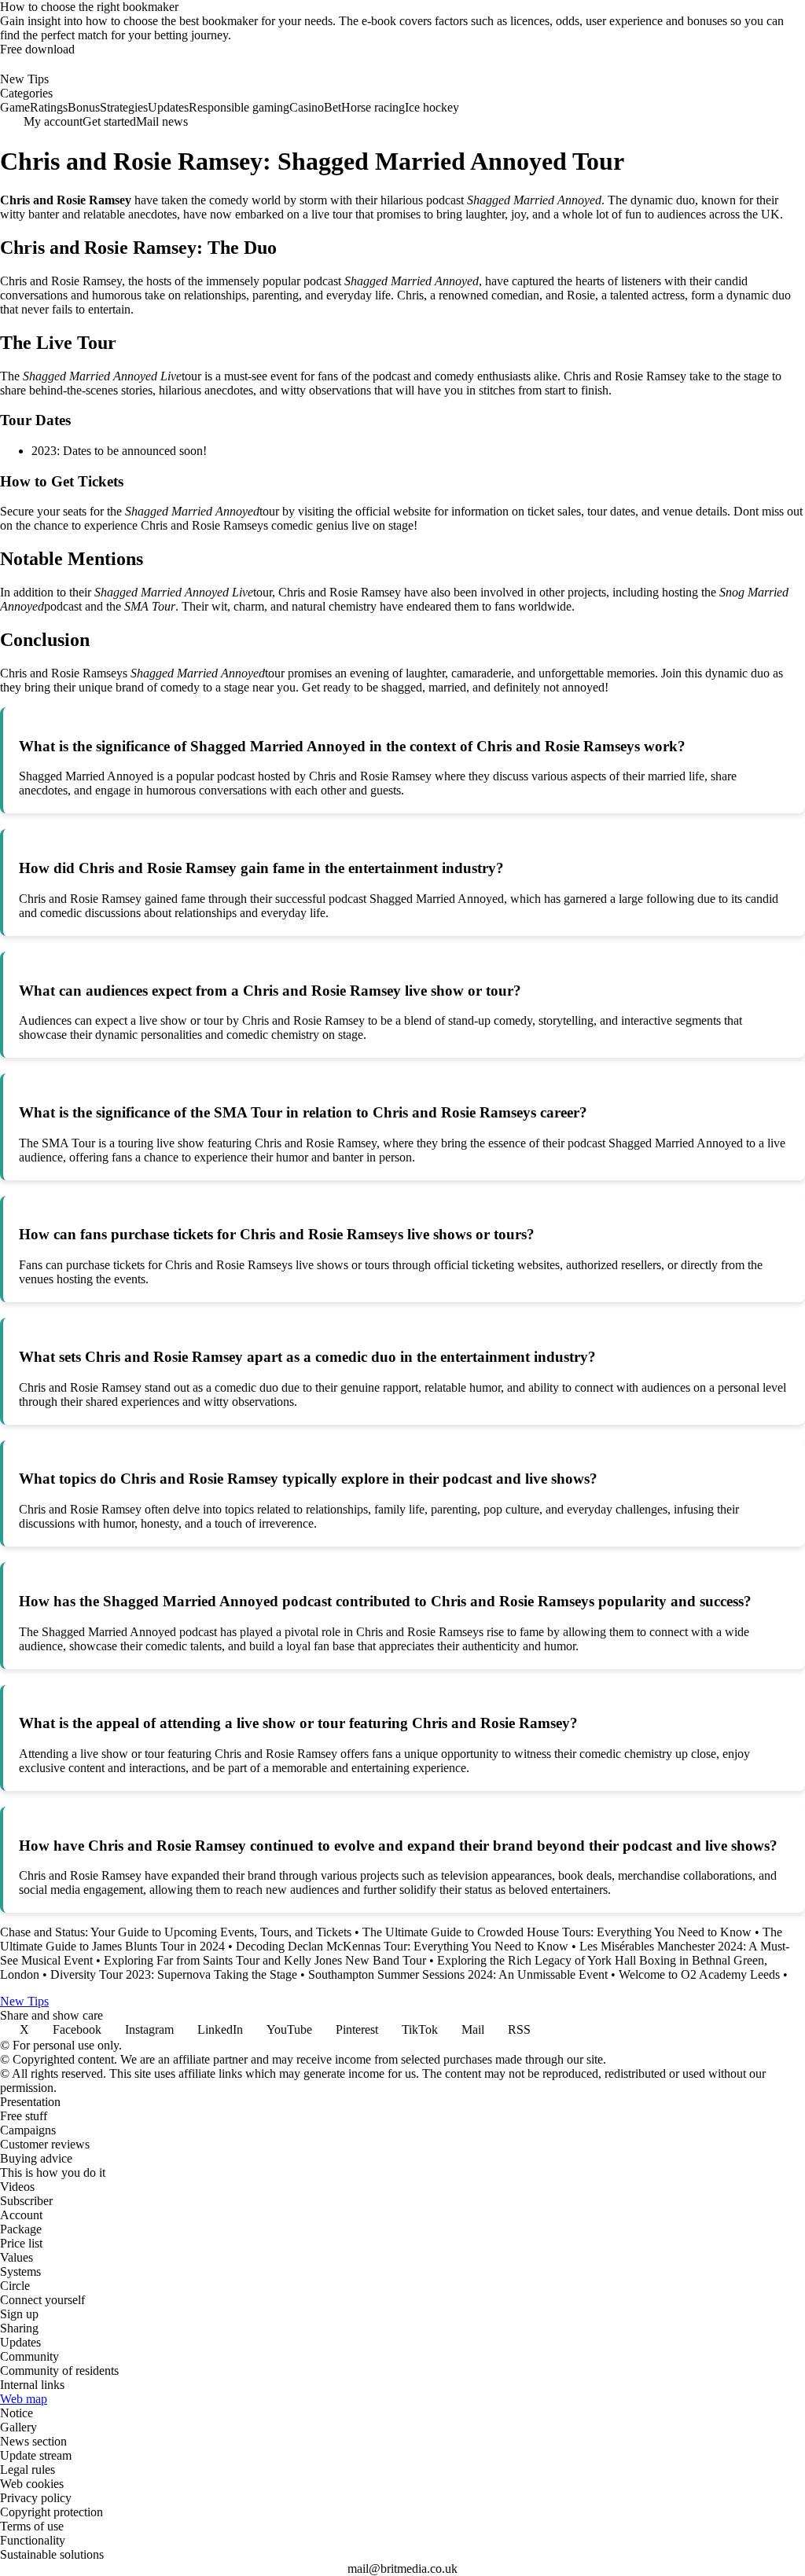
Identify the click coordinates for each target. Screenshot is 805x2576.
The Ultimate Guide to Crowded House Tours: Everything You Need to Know (557, 1932)
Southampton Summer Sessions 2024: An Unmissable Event (458, 1974)
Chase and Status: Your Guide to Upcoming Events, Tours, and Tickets (176, 1932)
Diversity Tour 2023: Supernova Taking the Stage (174, 1974)
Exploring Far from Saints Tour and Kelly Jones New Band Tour (265, 1960)
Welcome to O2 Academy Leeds (699, 1974)
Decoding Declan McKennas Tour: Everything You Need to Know (402, 1946)
